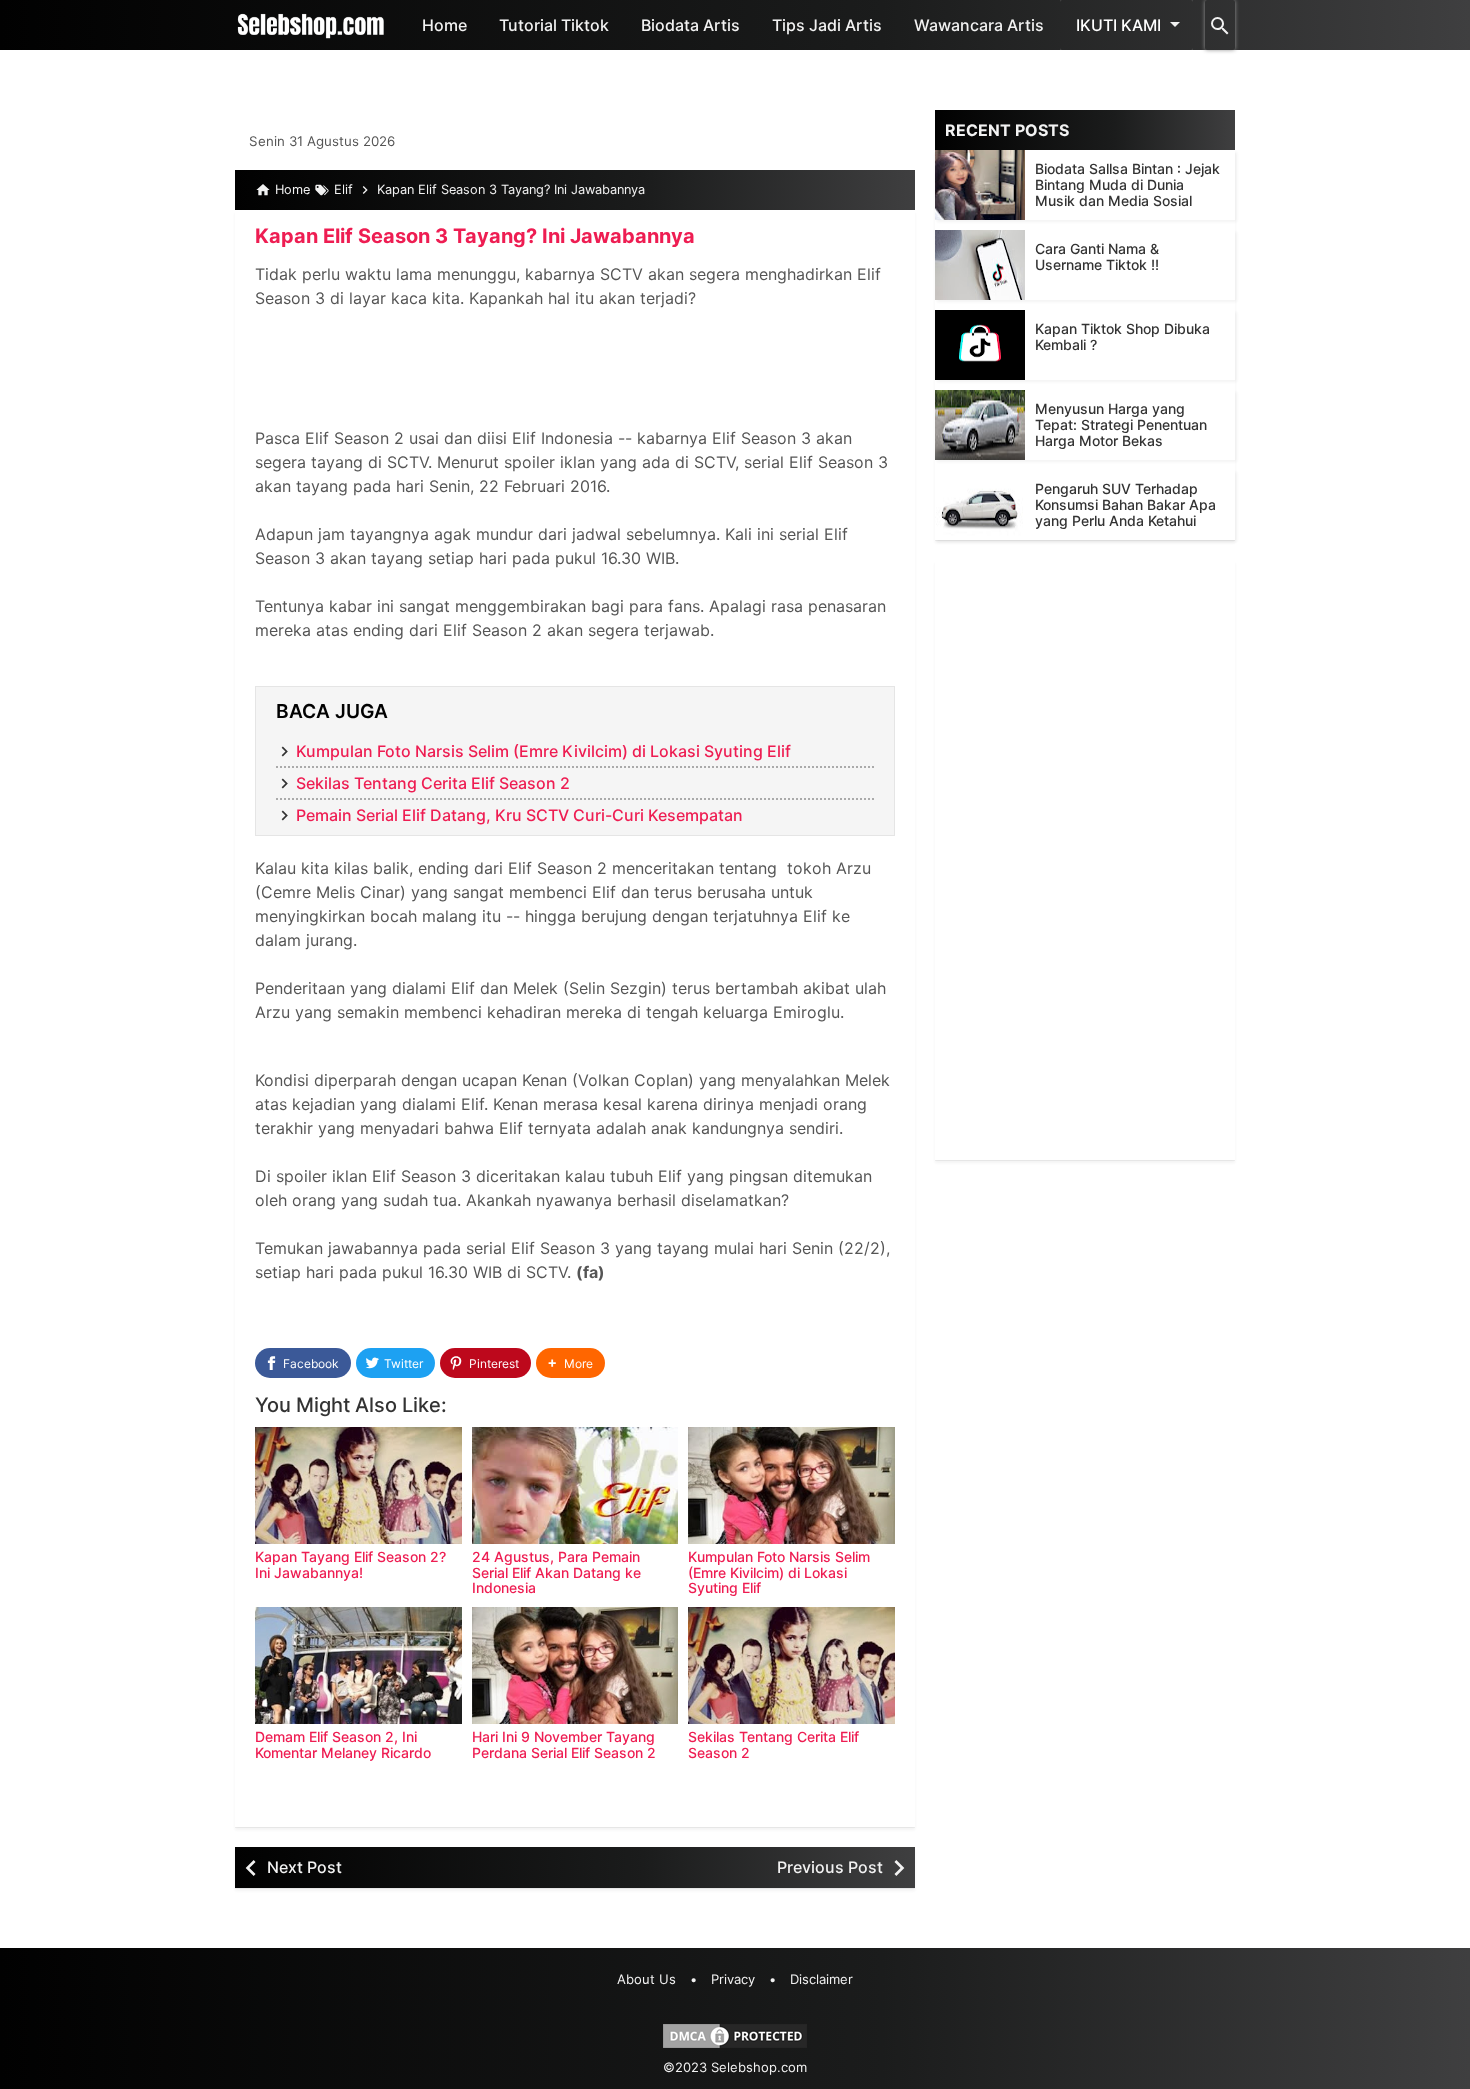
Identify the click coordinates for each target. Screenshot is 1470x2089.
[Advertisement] (1085, 860)
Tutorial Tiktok (554, 25)
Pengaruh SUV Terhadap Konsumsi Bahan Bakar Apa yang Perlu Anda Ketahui (1125, 504)
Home (444, 25)
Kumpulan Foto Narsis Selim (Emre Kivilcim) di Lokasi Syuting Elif (543, 751)
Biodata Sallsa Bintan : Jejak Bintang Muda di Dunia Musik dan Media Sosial (1127, 184)
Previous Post (830, 1867)
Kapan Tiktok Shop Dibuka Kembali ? (1122, 336)
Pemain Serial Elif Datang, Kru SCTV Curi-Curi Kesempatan (519, 815)
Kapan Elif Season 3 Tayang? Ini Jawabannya (475, 236)
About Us (646, 1979)
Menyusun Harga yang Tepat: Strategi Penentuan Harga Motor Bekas (1121, 424)
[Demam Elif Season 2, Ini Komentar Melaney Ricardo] (358, 1665)
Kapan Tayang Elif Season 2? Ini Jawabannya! (350, 1564)
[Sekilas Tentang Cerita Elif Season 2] (791, 1665)
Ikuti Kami (1118, 25)
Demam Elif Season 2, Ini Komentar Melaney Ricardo (343, 1744)
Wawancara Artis (979, 25)
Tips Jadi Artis (827, 25)
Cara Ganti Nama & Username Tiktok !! (1097, 256)
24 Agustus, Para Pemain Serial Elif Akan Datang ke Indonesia (556, 1572)
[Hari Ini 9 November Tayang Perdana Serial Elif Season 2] (575, 1665)
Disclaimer (821, 1979)
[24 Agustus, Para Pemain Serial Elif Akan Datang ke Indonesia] (575, 1485)
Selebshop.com (759, 2067)
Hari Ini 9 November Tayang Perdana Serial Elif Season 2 (564, 1744)
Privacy (733, 1979)
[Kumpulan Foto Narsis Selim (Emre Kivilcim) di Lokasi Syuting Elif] (791, 1485)
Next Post (304, 1867)
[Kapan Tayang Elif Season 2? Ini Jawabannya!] (358, 1485)
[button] (570, 1363)
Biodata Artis (690, 25)
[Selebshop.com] (311, 25)
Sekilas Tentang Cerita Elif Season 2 (433, 783)
